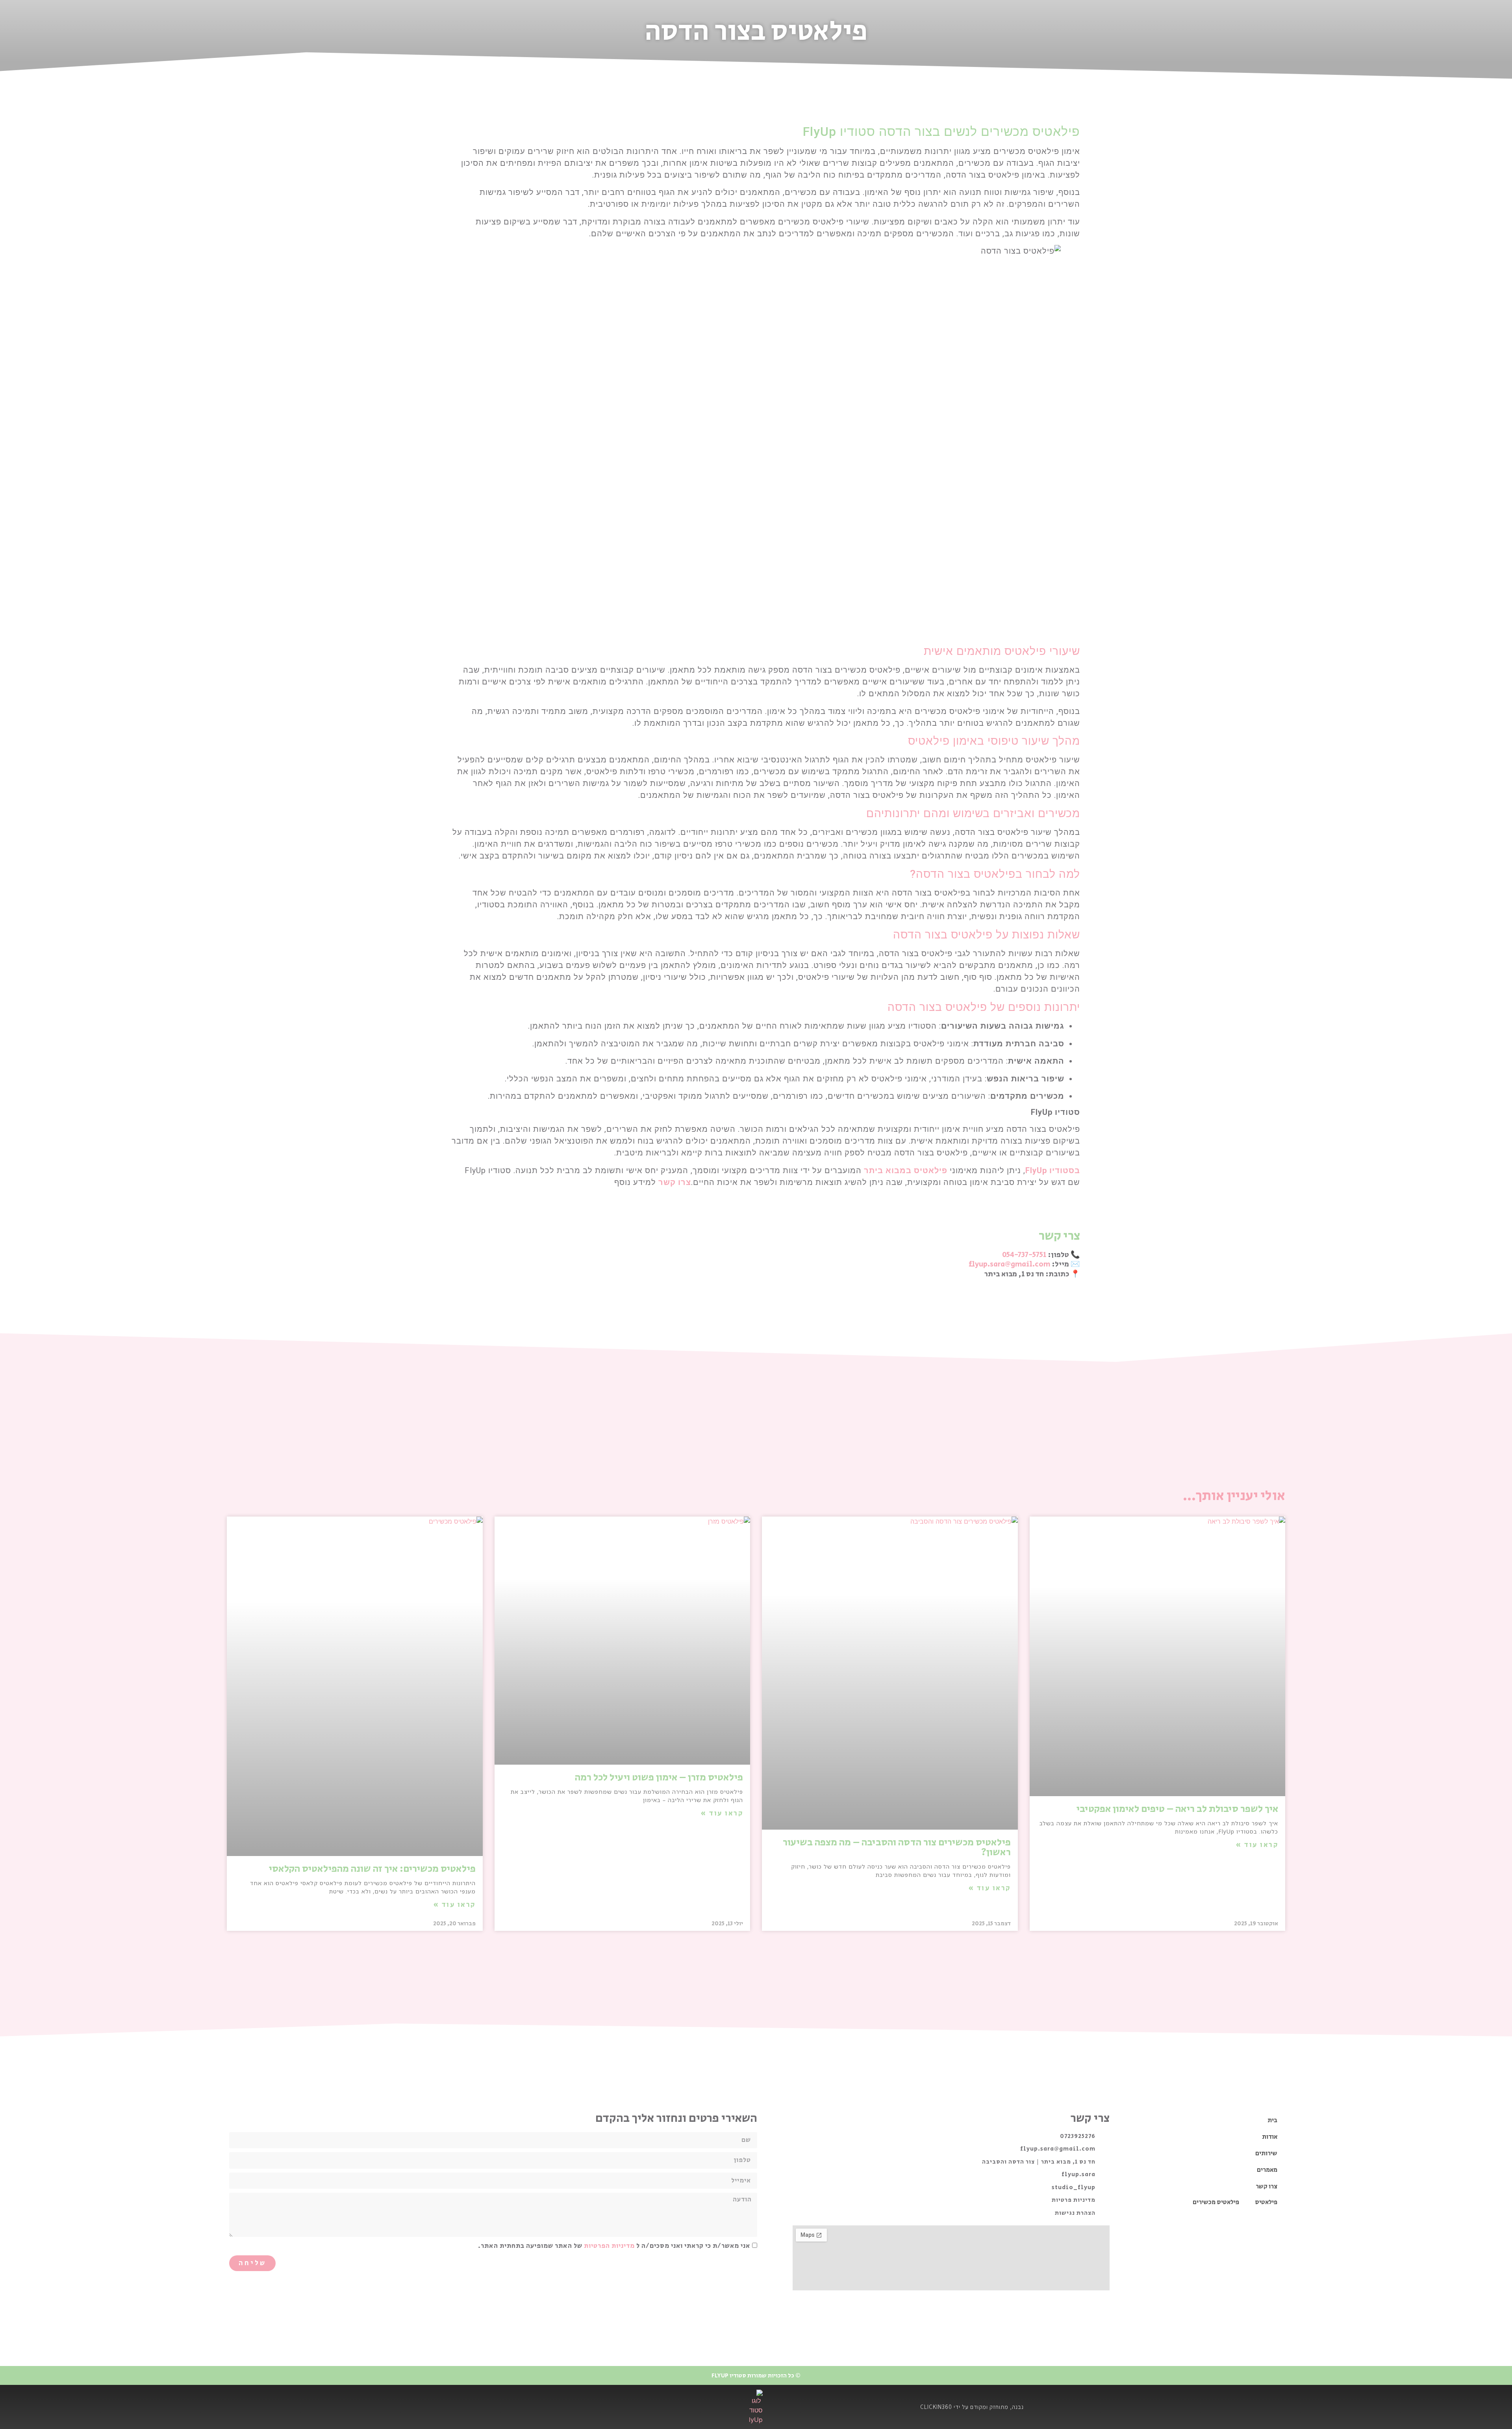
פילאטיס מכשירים (1216, 2202)
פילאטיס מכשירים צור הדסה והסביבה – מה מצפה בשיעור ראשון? (897, 1847)
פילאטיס (1266, 2202)
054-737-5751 (1024, 1255)
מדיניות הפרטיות (609, 2246)
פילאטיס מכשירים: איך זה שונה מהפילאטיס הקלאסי (372, 1869)
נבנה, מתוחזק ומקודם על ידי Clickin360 (972, 2407)
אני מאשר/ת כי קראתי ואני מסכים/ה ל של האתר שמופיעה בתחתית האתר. (614, 2246)
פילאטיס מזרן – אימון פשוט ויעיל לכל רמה (659, 1777)
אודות (1270, 2137)
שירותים (1266, 2154)
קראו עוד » (1257, 1845)
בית (1272, 2120)
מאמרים (1267, 2170)
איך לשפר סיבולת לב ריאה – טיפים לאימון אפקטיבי (1177, 1809)
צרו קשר (1266, 2187)
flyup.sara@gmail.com (1009, 1264)
